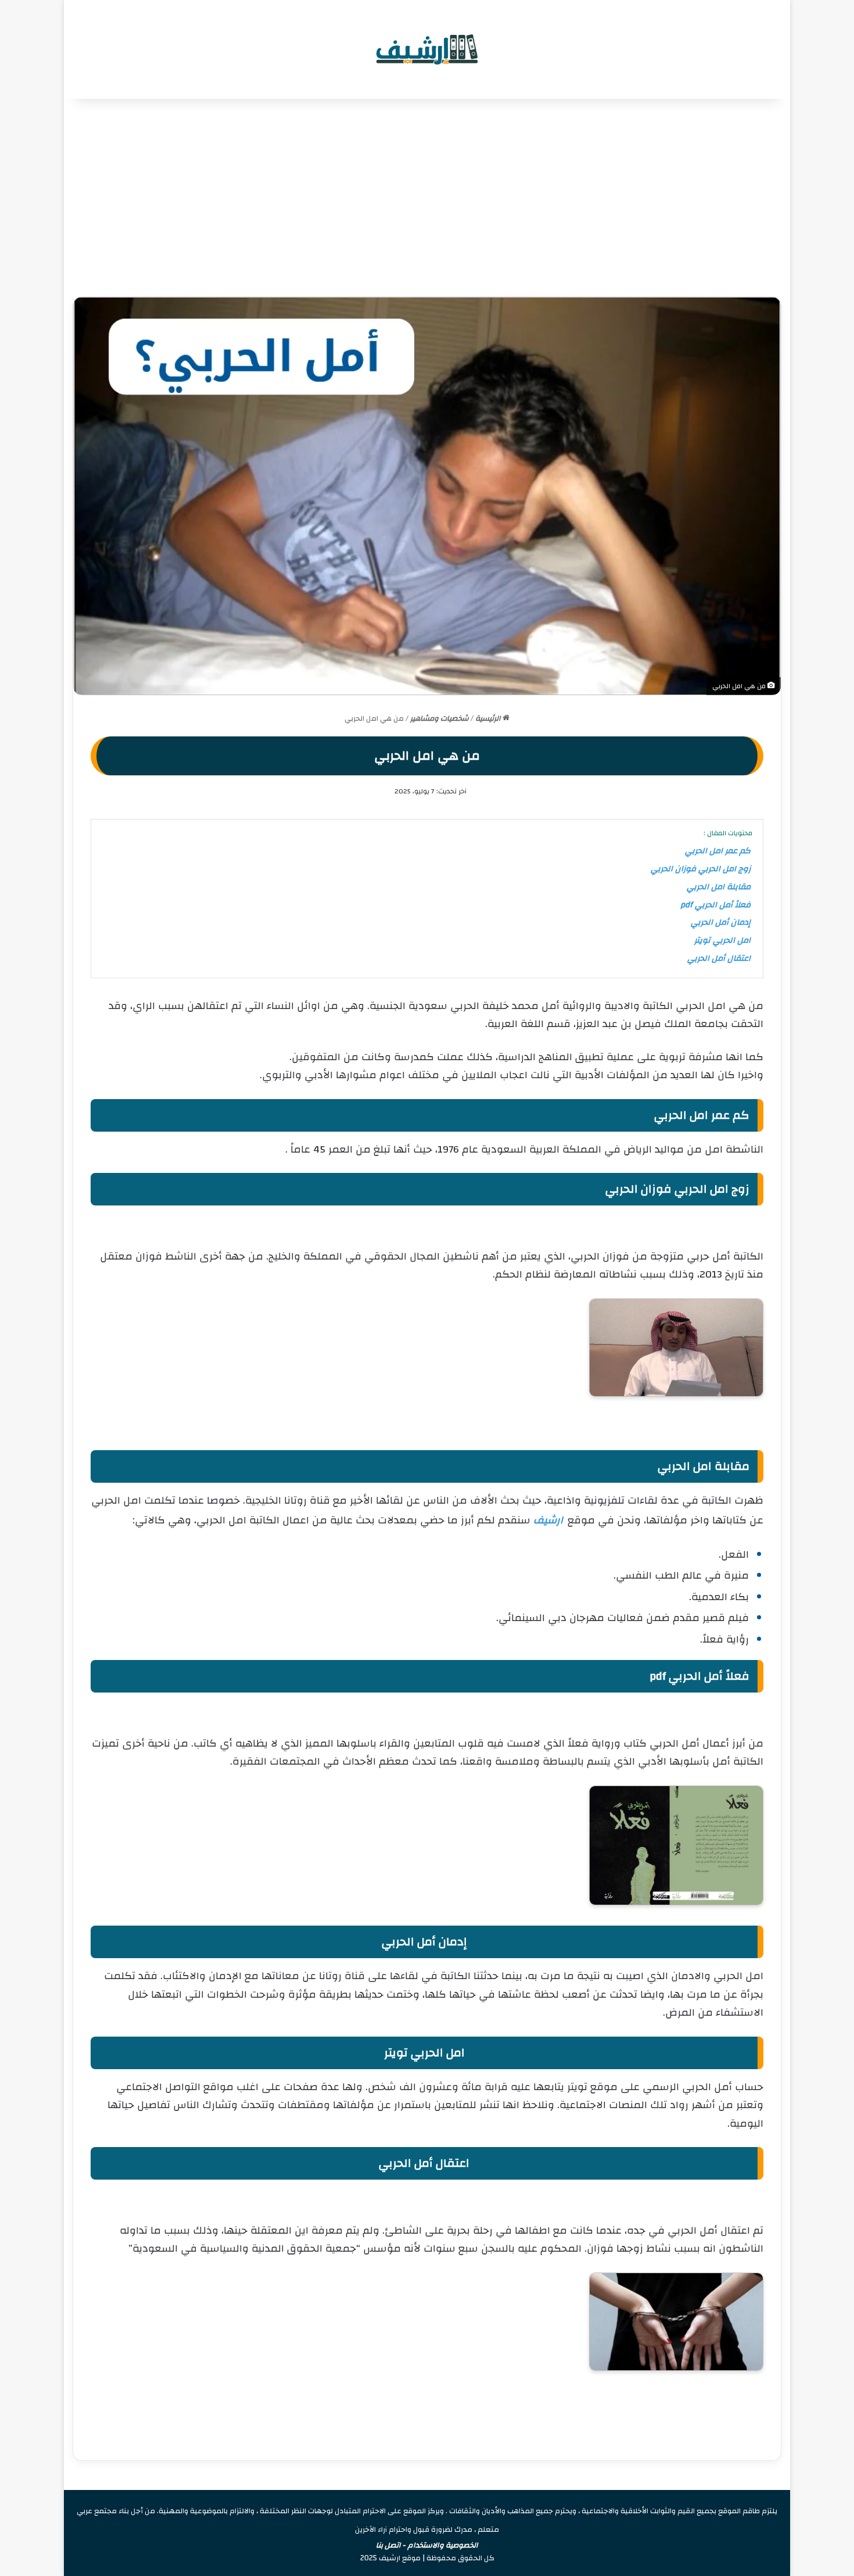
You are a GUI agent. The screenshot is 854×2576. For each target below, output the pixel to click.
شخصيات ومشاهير (439, 718)
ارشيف (548, 1520)
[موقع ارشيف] (427, 49)
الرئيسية (489, 718)
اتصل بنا (388, 2545)
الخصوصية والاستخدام (443, 2545)
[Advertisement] (427, 198)
